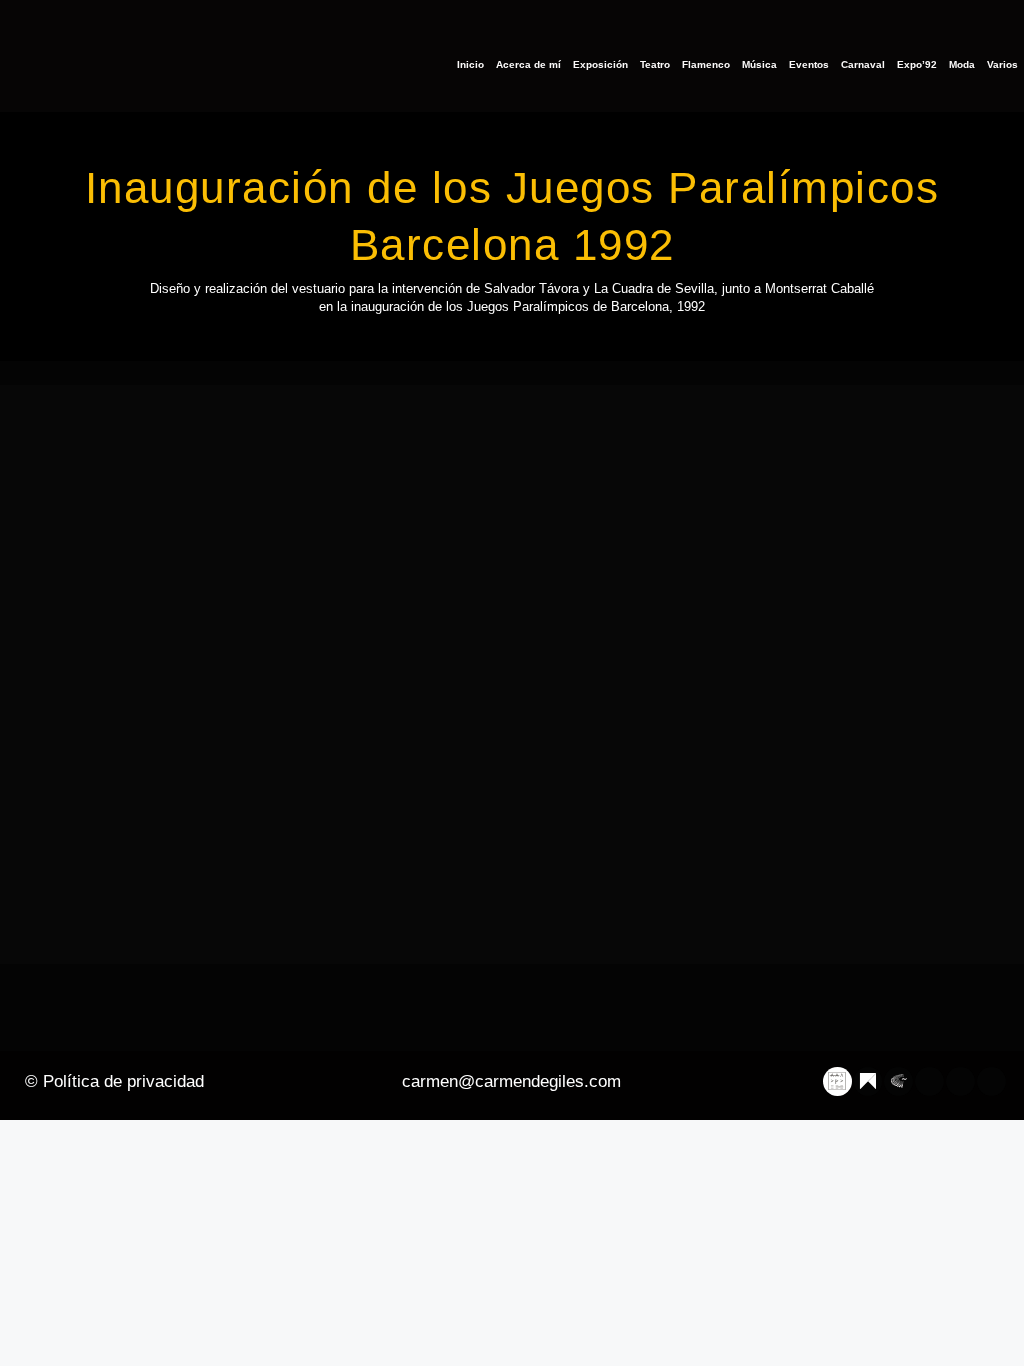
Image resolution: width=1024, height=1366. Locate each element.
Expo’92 (917, 64)
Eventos (809, 64)
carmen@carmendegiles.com (511, 1081)
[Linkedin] (991, 1081)
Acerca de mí (528, 64)
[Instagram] (960, 1081)
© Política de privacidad (114, 1081)
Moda (962, 64)
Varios (1002, 64)
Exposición (600, 64)
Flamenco (706, 64)
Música (759, 64)
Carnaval (863, 64)
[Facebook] (930, 1081)
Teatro (655, 64)
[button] (512, 673)
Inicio (470, 64)
